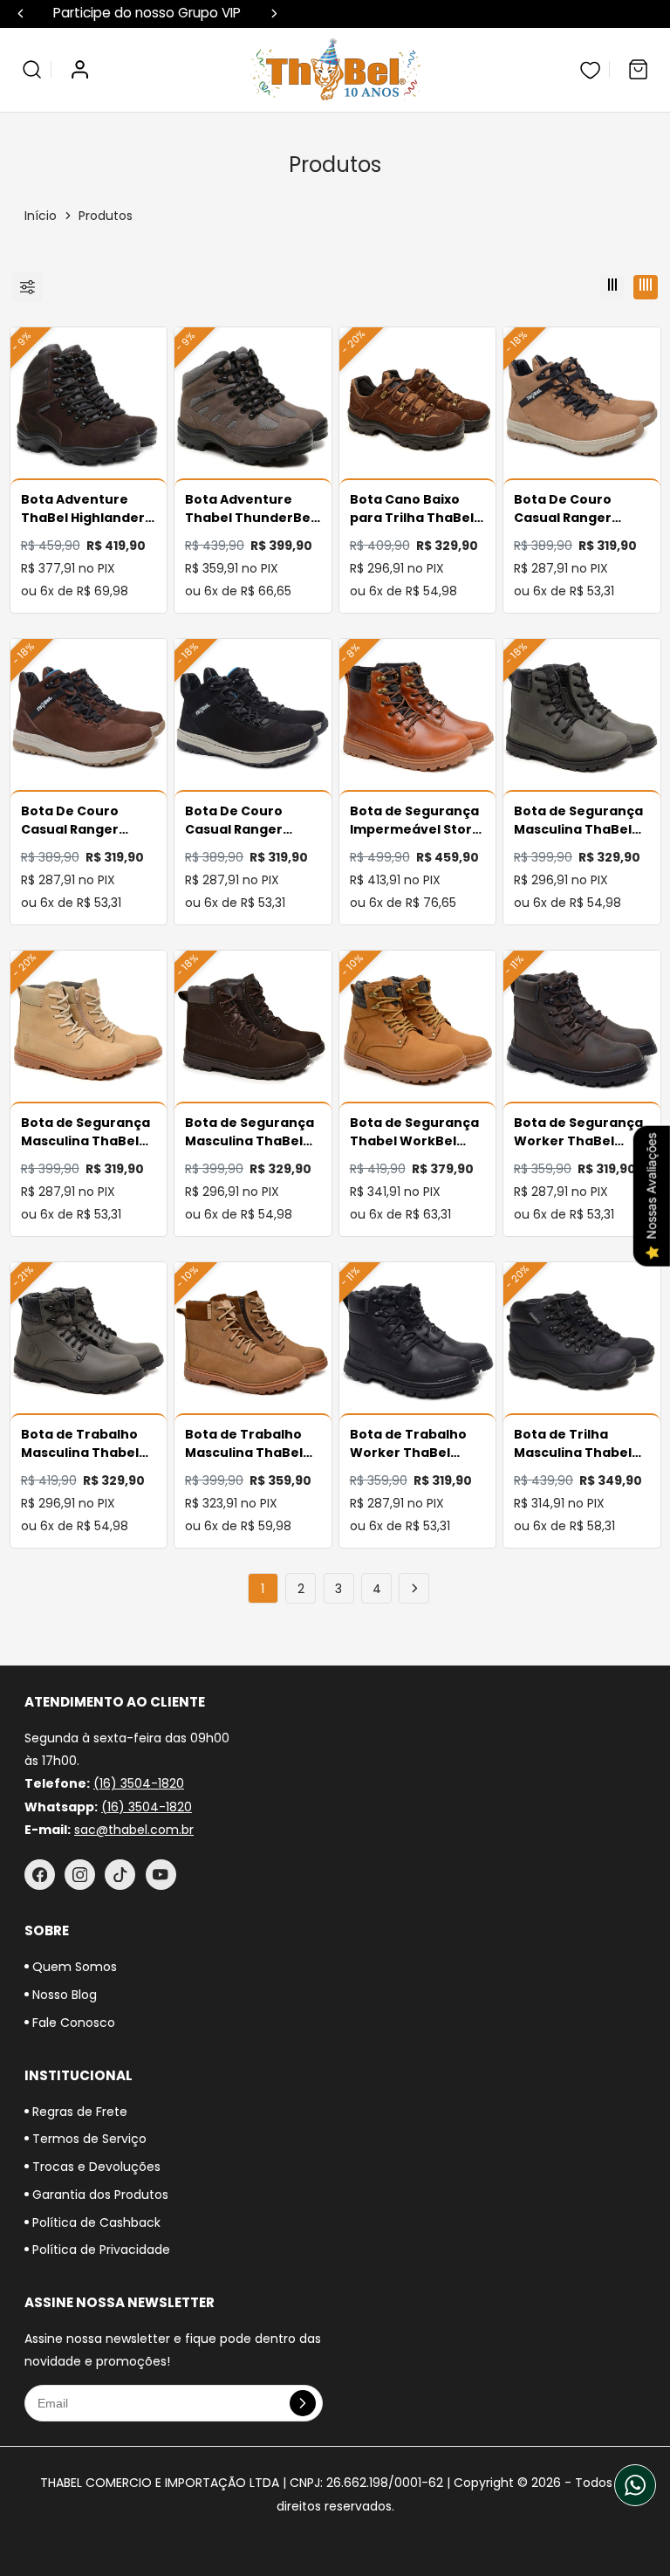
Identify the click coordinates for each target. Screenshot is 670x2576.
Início (41, 216)
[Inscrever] (303, 2403)
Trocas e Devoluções (95, 2167)
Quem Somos (73, 1967)
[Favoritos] (590, 69)
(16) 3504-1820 (139, 1783)
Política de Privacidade (99, 2250)
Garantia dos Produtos (99, 2195)
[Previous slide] (21, 14)
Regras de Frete (78, 2112)
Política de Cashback (95, 2222)
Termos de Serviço (88, 2139)
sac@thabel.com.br (134, 1830)
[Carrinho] (638, 69)
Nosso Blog (63, 1995)
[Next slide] (274, 14)
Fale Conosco (72, 2023)
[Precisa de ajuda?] (635, 2485)
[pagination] (414, 1588)
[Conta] (80, 69)
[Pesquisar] (32, 69)
